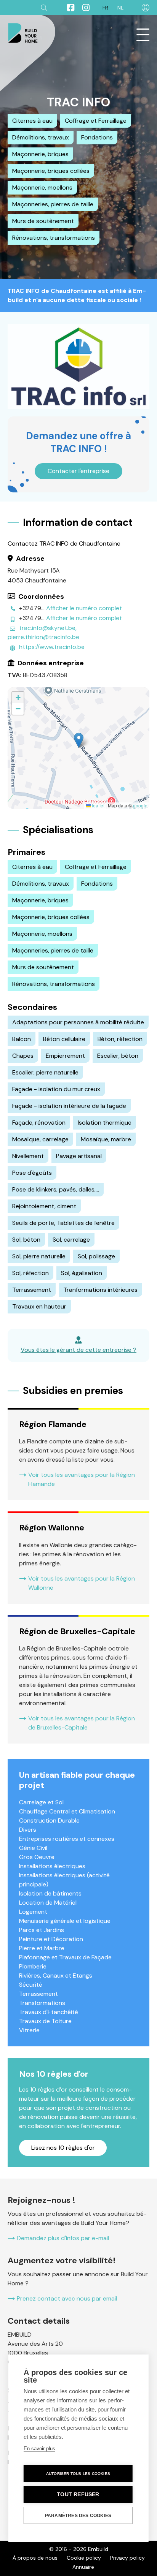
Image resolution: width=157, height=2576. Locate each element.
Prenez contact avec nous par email (67, 2298)
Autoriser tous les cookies (78, 2474)
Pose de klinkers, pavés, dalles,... (56, 1189)
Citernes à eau (32, 121)
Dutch (120, 8)
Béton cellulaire (64, 1039)
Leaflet (98, 805)
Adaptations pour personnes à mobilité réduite (78, 1022)
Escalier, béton (118, 1056)
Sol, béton (26, 1240)
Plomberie (33, 1966)
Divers (28, 1830)
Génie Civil (33, 1848)
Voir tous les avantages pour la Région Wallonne (82, 1583)
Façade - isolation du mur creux (56, 1089)
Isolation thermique (105, 1123)
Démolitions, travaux (41, 137)
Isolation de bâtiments (50, 1893)
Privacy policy (127, 2558)
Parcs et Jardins (42, 1930)
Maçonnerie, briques (40, 154)
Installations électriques (52, 1866)
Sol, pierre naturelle (39, 1256)
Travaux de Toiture (45, 2021)
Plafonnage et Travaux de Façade (65, 1957)
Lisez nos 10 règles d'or (63, 2148)
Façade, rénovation (39, 1123)
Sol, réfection (30, 1273)
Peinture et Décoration (51, 1939)
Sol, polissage (96, 1256)
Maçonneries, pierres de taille (53, 204)
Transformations (42, 2003)
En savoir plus (39, 2449)
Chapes (23, 1056)
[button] (79, 740)
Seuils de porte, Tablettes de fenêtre (63, 1223)
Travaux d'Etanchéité (49, 2012)
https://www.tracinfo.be (52, 647)
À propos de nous (35, 2558)
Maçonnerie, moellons (42, 188)
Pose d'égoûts (32, 1173)
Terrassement (32, 1290)
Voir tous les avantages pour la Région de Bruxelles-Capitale (82, 1723)
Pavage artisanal (79, 1156)
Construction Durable (49, 1820)
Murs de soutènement (43, 221)
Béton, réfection (120, 1039)
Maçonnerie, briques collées (51, 171)
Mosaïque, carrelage (40, 1139)
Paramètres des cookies (78, 2516)
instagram (83, 8)
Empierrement (65, 1056)
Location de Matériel (48, 1903)
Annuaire (83, 2567)
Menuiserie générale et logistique (65, 1921)
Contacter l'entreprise (78, 471)
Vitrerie (29, 2030)
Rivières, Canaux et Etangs (56, 1976)
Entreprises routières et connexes (67, 1839)
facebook (67, 8)
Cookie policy (84, 2558)
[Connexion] (146, 8)
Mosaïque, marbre (106, 1139)
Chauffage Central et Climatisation (67, 1811)
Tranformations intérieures (100, 1290)
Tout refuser (78, 2495)
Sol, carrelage (71, 1240)
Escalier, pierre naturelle (45, 1072)
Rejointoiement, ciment (44, 1206)
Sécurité (31, 1985)
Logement (33, 1912)
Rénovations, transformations (54, 238)
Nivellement (28, 1156)
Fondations (97, 137)
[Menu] (143, 35)
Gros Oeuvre (37, 1857)
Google (140, 805)
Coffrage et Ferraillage (96, 121)
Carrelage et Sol (41, 1802)
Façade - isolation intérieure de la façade (69, 1106)
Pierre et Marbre (42, 1948)
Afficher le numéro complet (84, 608)
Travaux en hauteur (39, 1306)
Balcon (22, 1039)
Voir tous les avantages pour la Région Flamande (82, 1479)
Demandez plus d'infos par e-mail (63, 2238)
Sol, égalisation (82, 1273)
